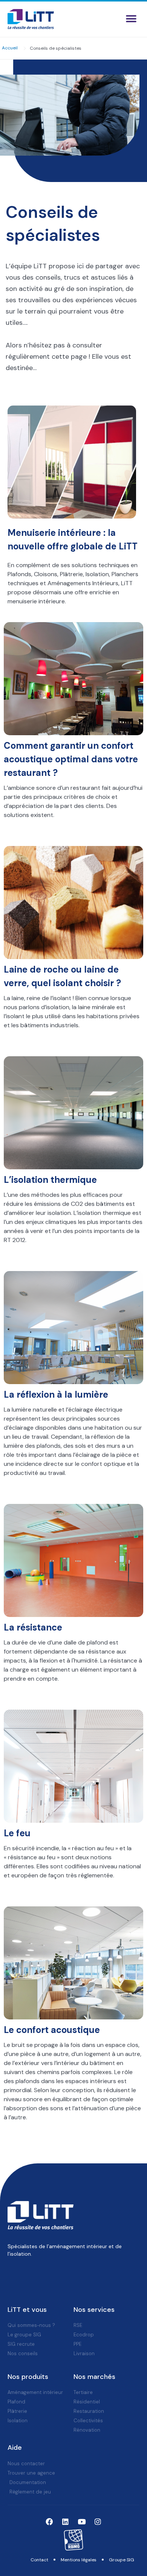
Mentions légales (79, 2560)
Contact (39, 2560)
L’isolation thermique (50, 1180)
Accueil (10, 48)
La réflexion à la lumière (56, 1394)
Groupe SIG (122, 2560)
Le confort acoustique (52, 2030)
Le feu (17, 1833)
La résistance (33, 1627)
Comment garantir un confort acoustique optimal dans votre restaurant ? (71, 759)
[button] (131, 19)
